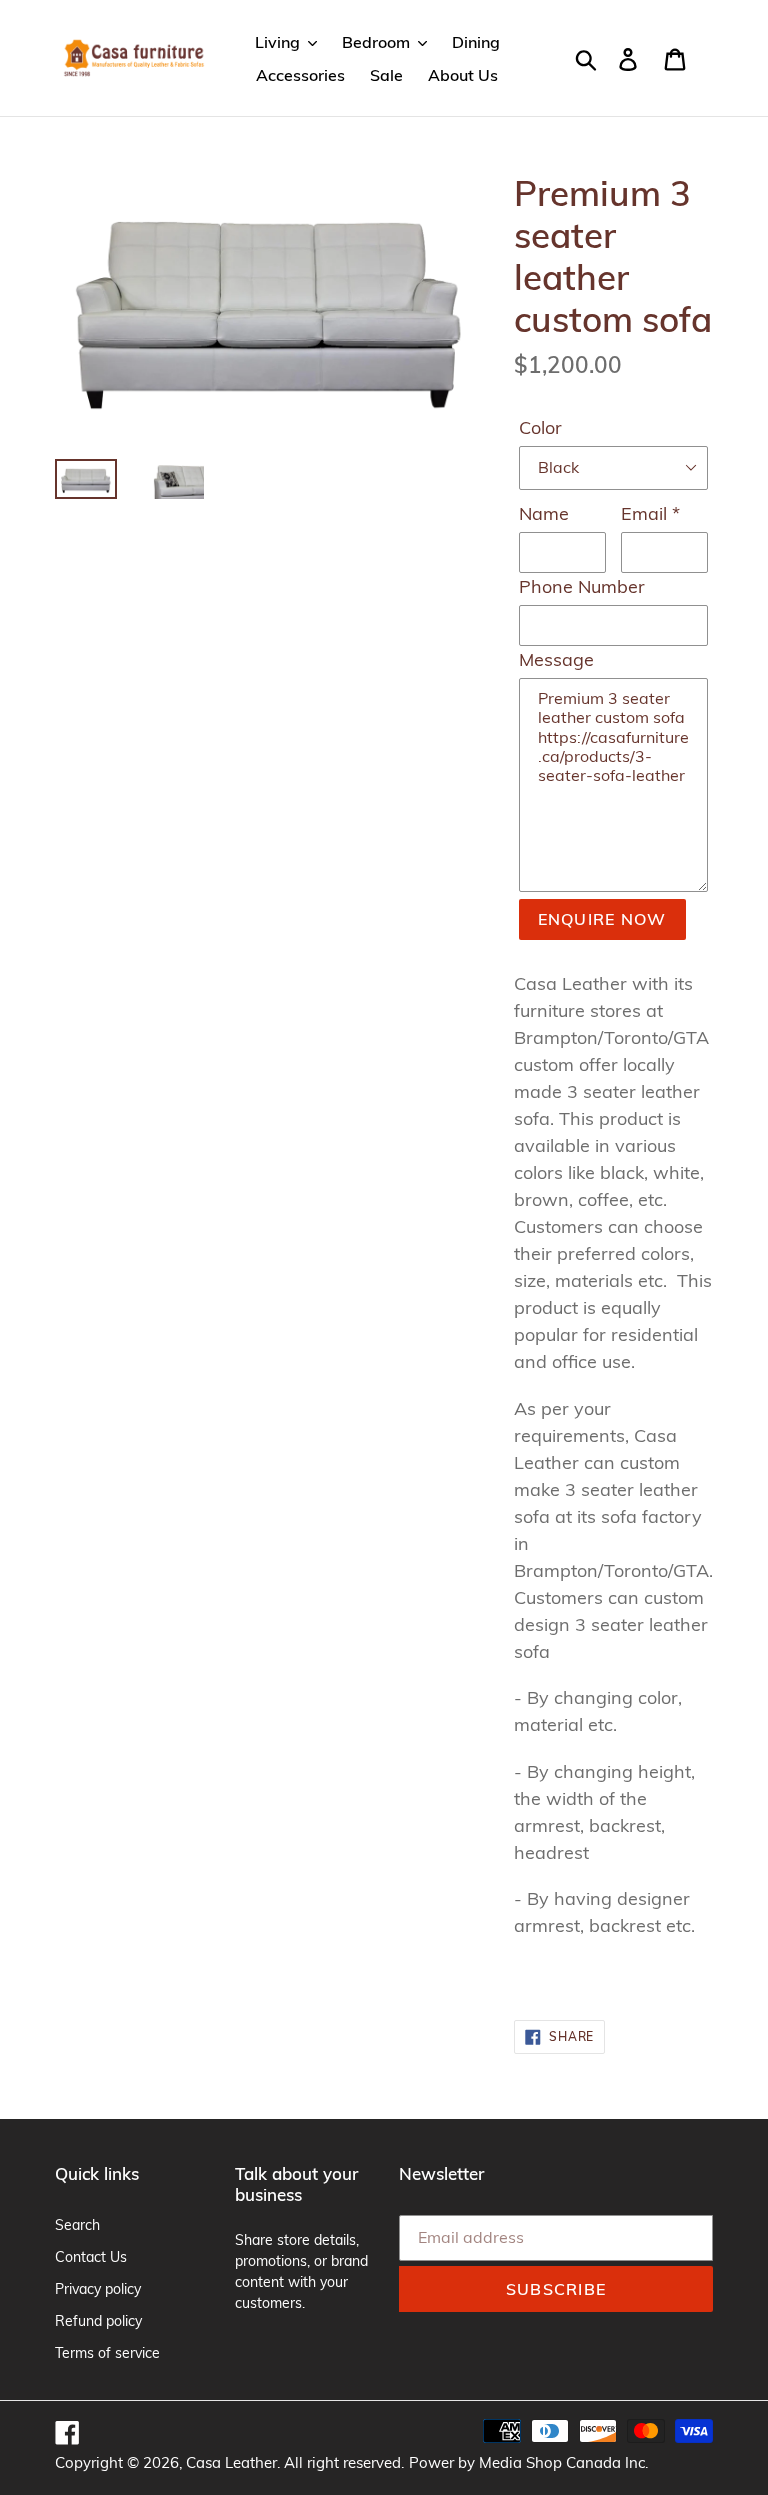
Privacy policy (98, 2289)
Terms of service (107, 2353)
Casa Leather (231, 2462)
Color (540, 427)
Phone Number (582, 586)
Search (77, 2225)
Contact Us (91, 2257)
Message (556, 659)
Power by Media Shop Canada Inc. (528, 2462)
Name (544, 513)
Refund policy (98, 2321)
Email (650, 513)
